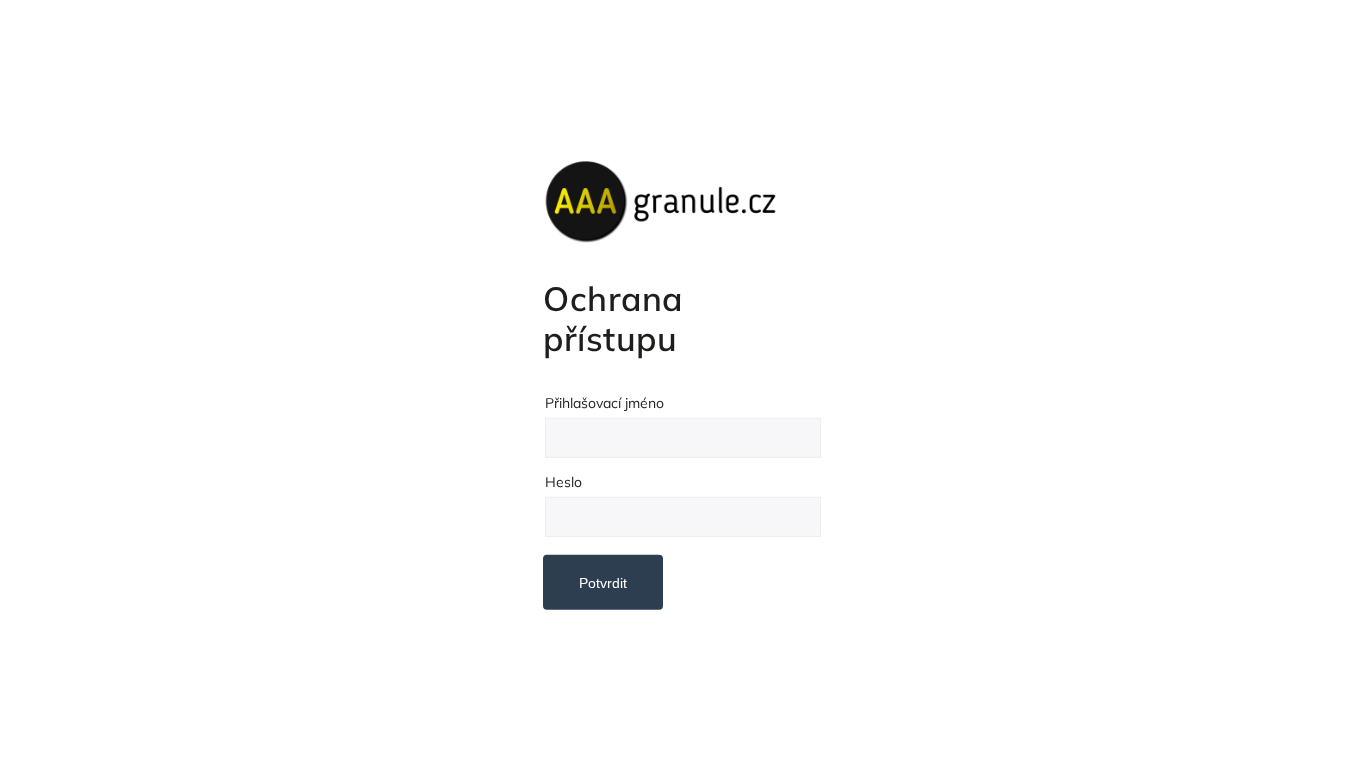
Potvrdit (603, 583)
